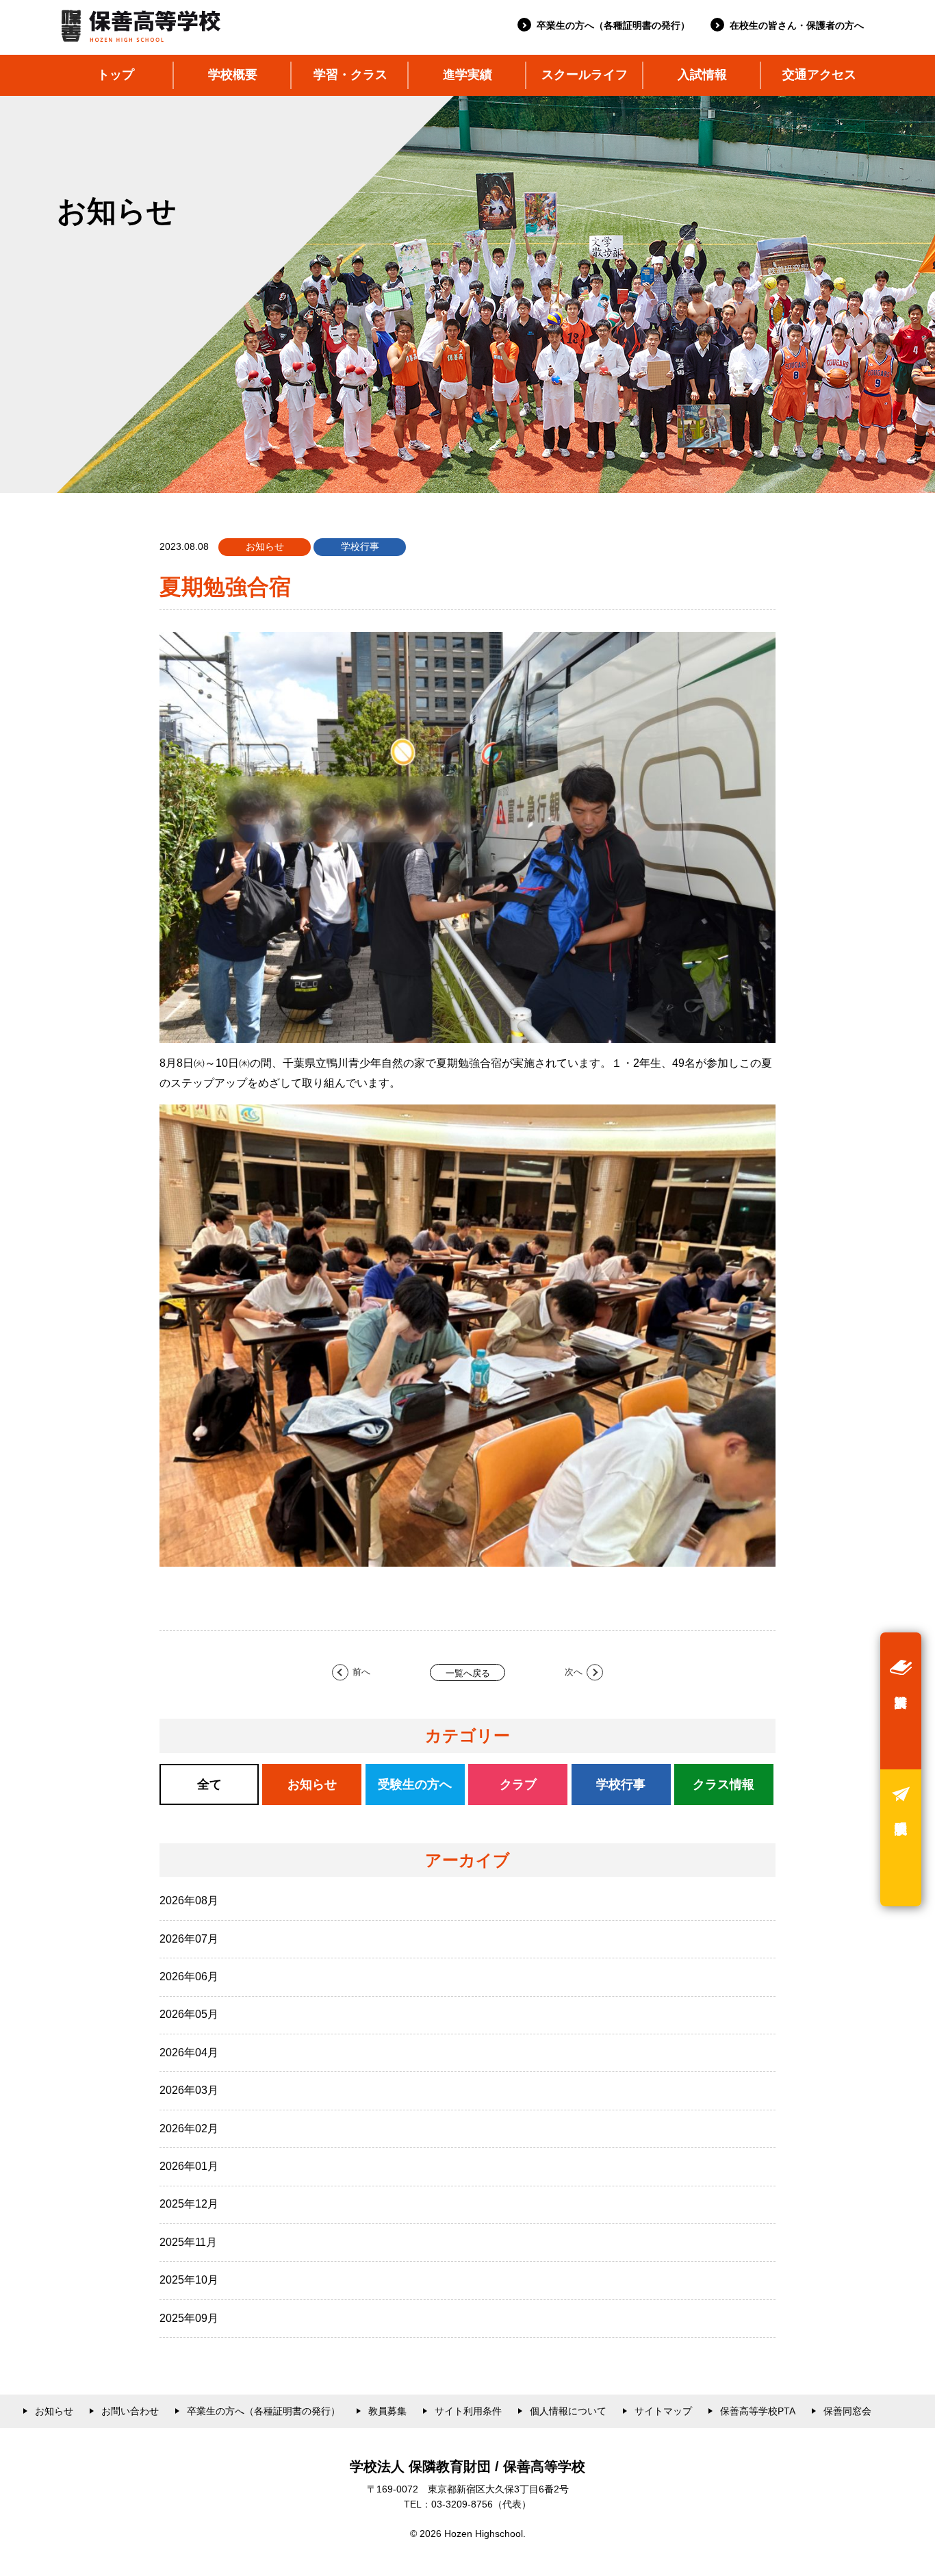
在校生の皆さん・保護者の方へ (797, 25)
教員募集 (387, 2411)
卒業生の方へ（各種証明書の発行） (613, 25)
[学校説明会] (901, 1838)
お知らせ (54, 2411)
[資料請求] (901, 1701)
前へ (361, 1672)
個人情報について (568, 2411)
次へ (574, 1672)
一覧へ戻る (468, 1673)
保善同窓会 (847, 2411)
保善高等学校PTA (758, 2411)
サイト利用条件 (468, 2411)
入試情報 (702, 75)
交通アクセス (819, 75)
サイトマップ (663, 2411)
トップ (116, 75)
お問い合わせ (130, 2411)
